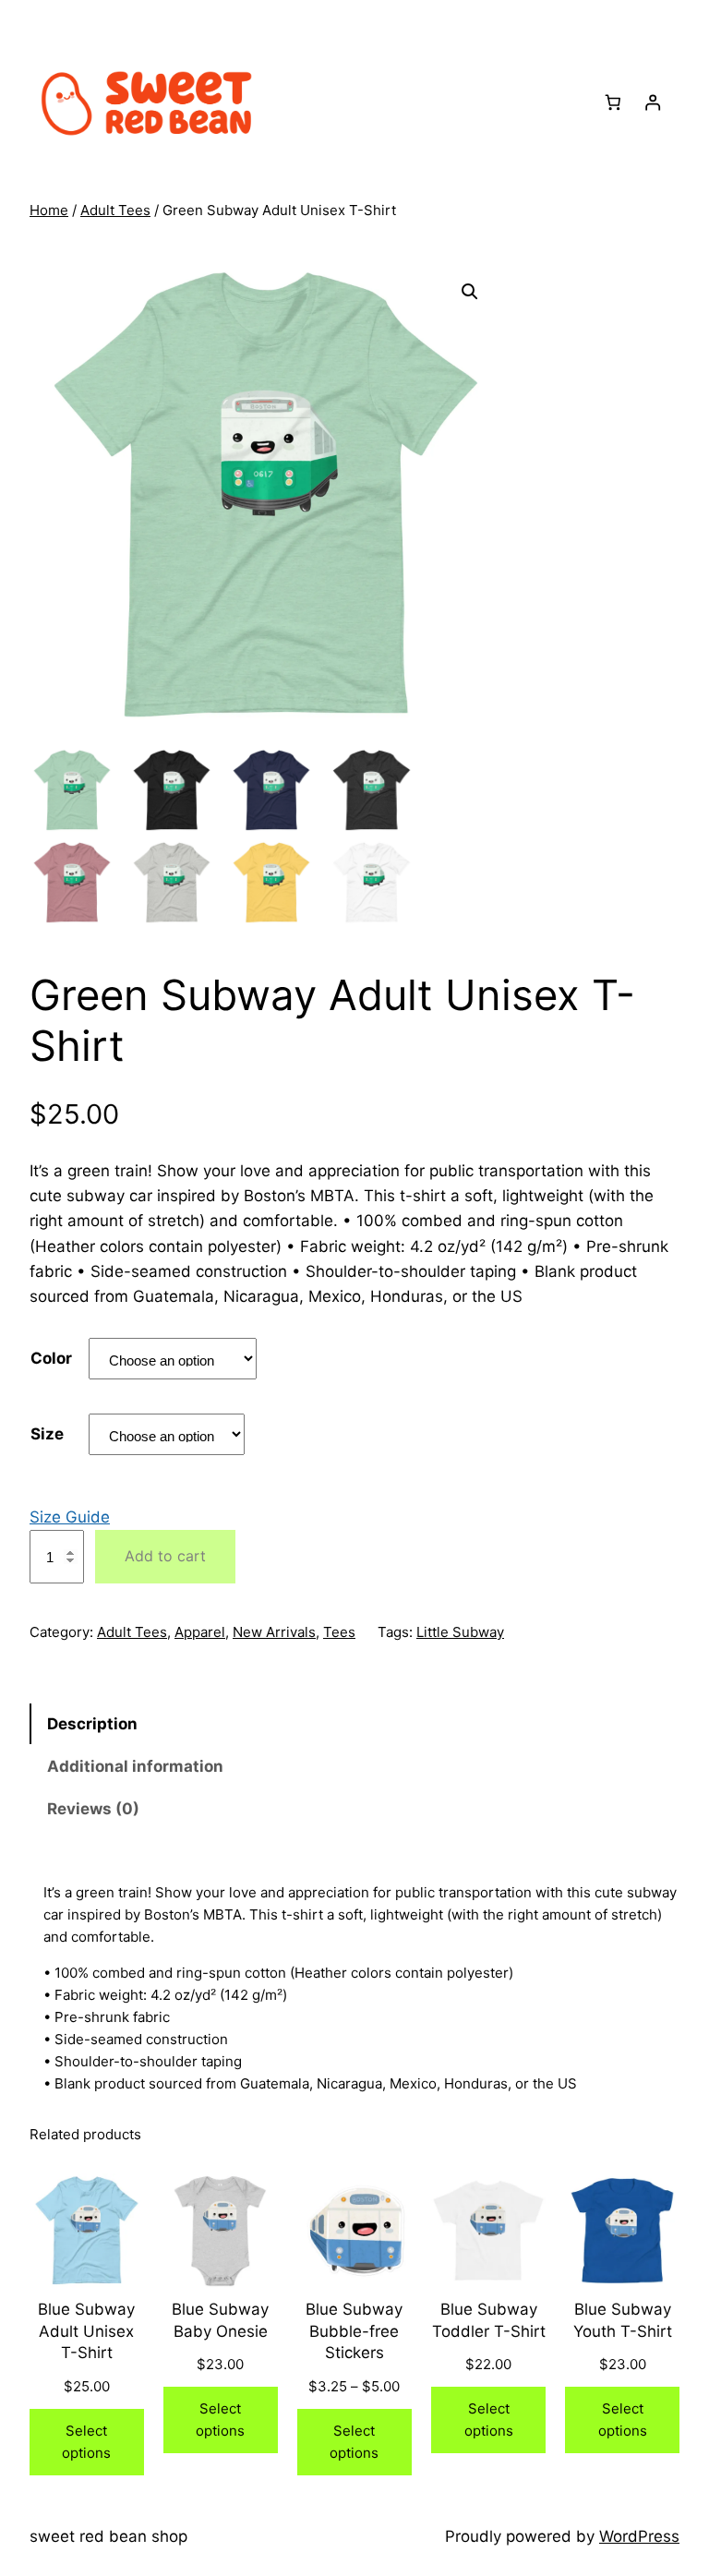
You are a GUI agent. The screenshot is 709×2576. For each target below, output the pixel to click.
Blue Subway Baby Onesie (220, 2320)
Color (51, 1358)
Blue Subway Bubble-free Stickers (354, 2331)
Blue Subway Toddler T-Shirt (489, 2320)
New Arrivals (274, 1632)
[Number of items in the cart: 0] (613, 102)
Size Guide (70, 1517)
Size (47, 1434)
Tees (339, 1632)
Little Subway (460, 1632)
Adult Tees (115, 210)
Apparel (200, 1632)
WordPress (639, 2536)
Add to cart (165, 1556)
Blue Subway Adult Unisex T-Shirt (86, 2331)
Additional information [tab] (135, 1766)
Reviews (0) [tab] (93, 1809)
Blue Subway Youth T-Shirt (623, 2320)
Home (49, 210)
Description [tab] (92, 1724)
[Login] (652, 102)
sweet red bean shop (108, 2536)
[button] (470, 292)
